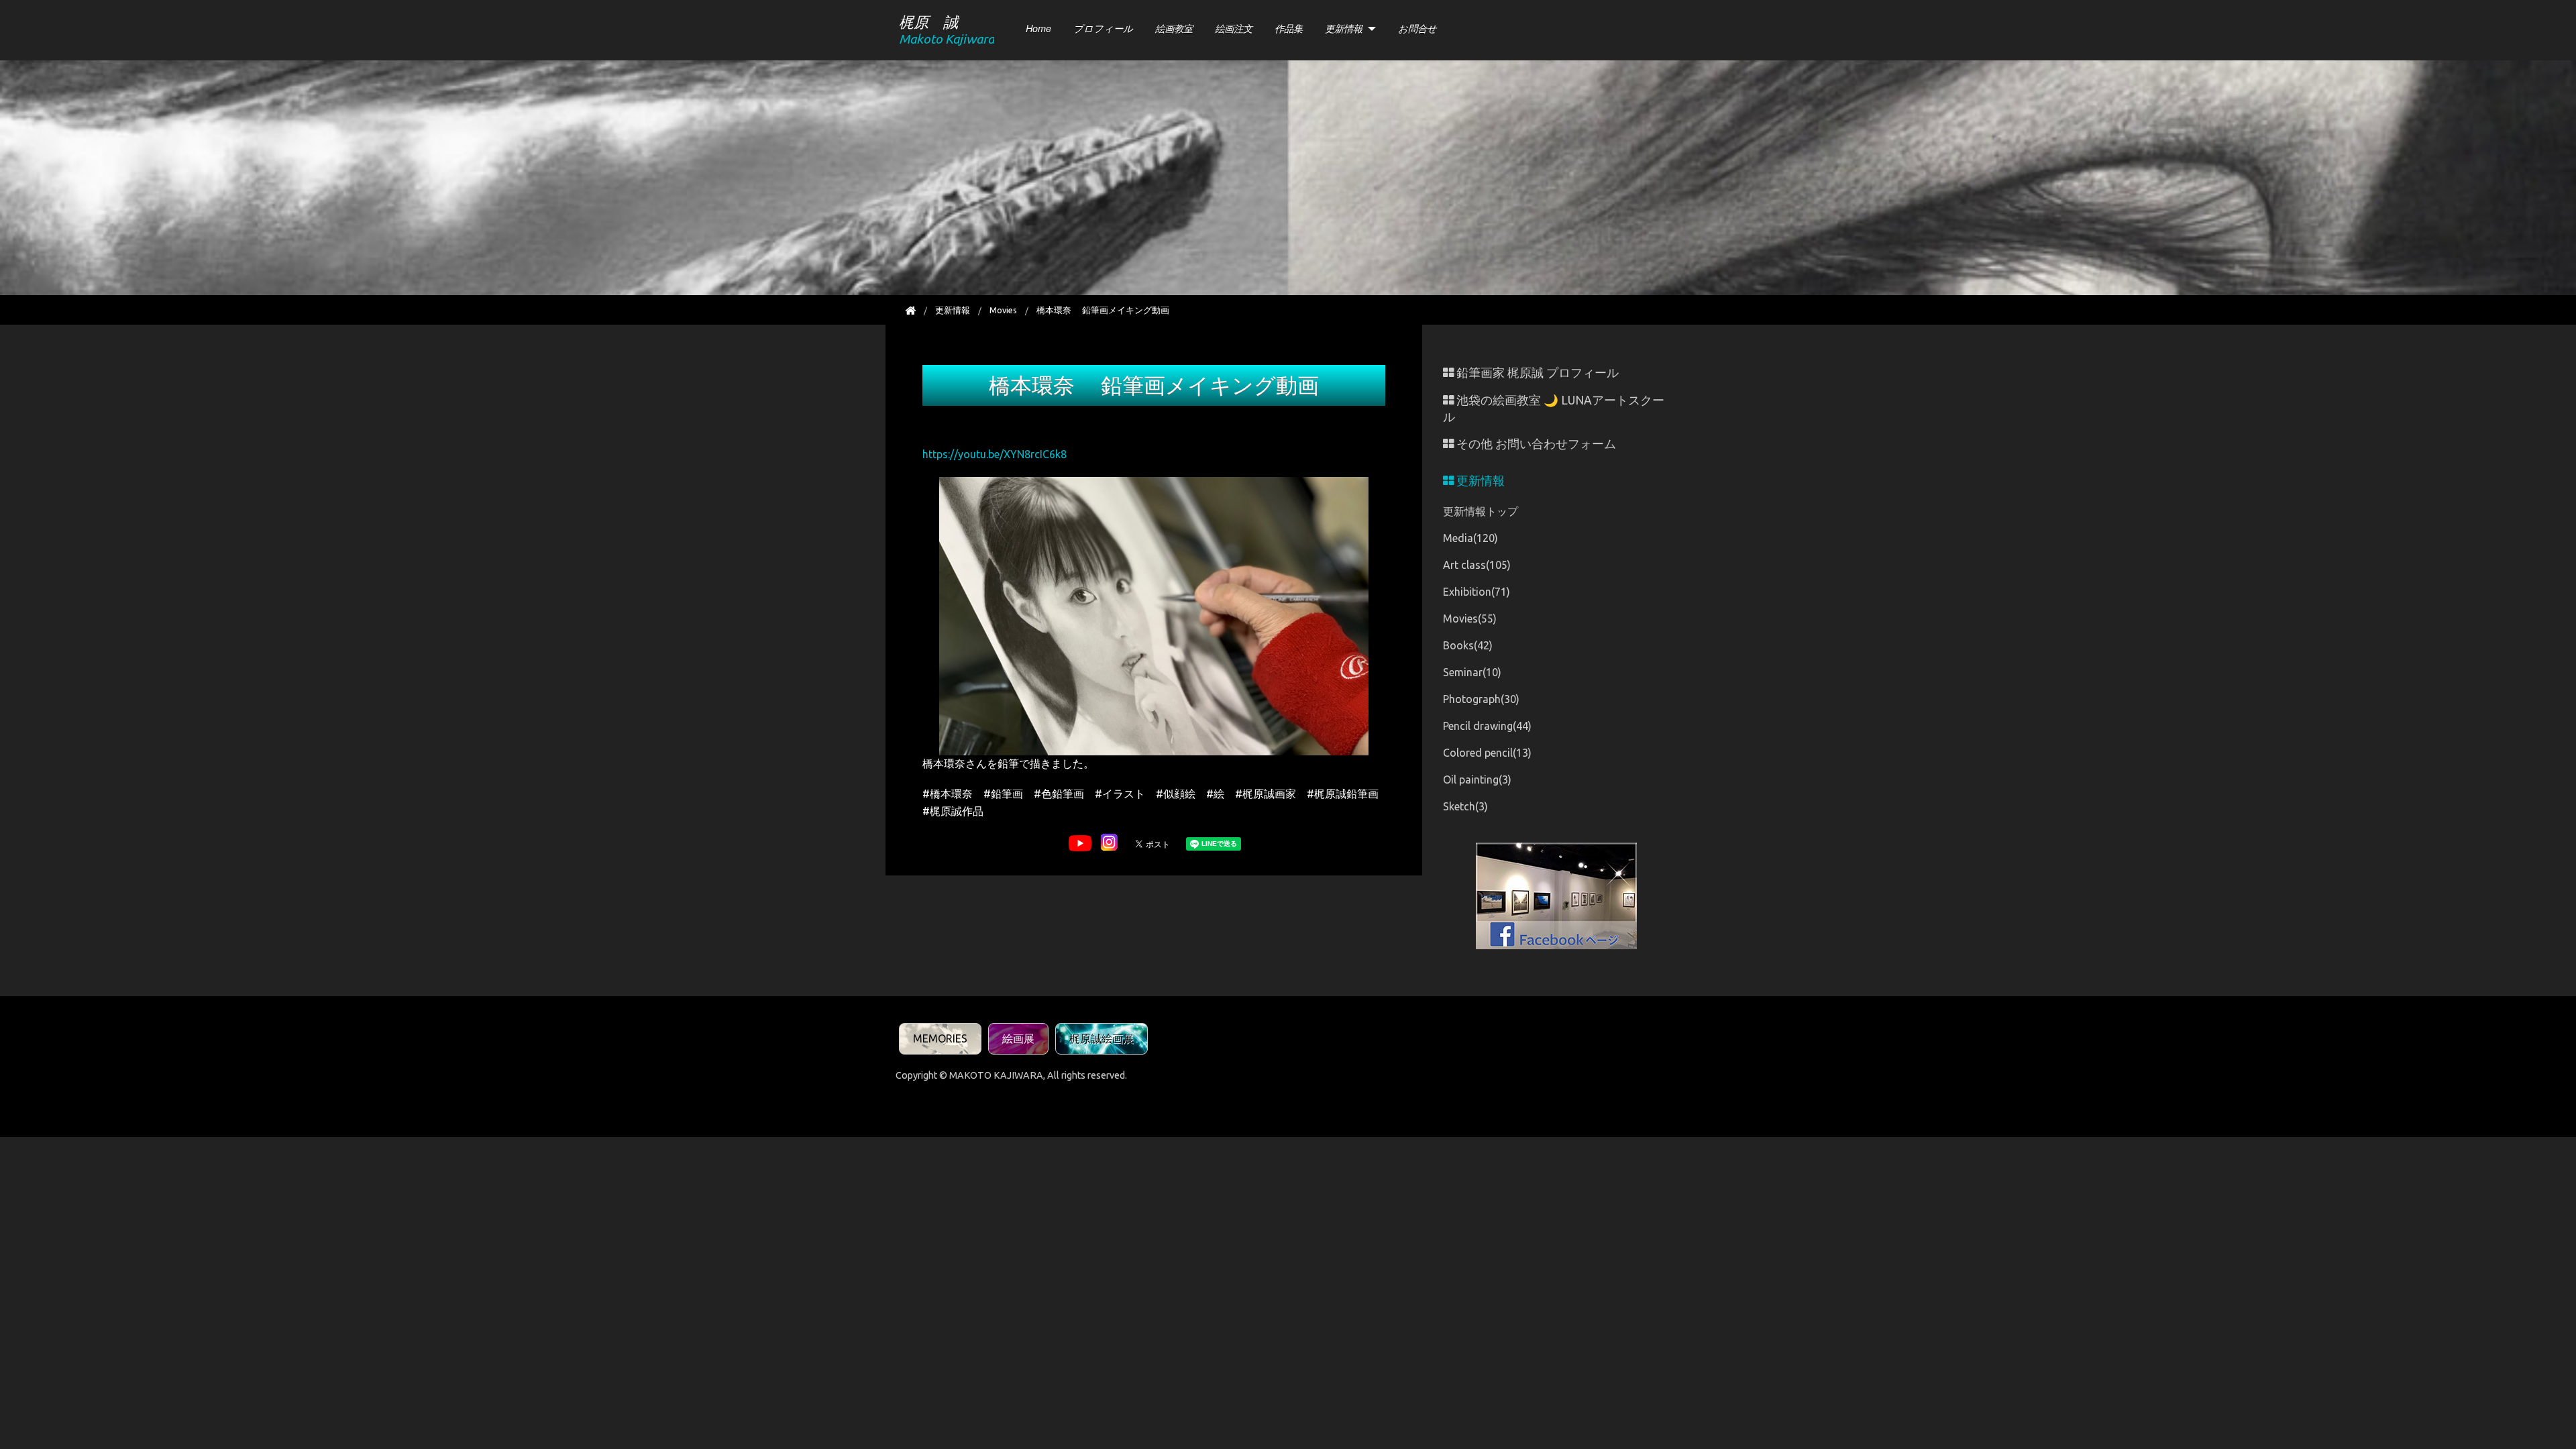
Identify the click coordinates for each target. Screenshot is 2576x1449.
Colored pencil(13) (1487, 753)
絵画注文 (1234, 28)
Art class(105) (1477, 565)
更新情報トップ (1481, 511)
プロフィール (1103, 28)
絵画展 (1018, 1038)
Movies (1003, 310)
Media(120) (1470, 538)
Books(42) (1468, 645)
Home (1038, 28)
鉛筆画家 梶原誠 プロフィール (1536, 373)
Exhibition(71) (1477, 592)
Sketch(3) (1465, 806)
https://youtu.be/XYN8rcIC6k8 (995, 454)
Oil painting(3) (1477, 780)
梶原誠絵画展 (1102, 1038)
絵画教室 (1174, 28)
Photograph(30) (1481, 699)
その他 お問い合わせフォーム (1535, 444)
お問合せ (1417, 28)
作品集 (1289, 28)
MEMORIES (940, 1038)
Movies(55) (1470, 619)
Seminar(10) (1472, 672)
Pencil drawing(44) (1487, 726)
